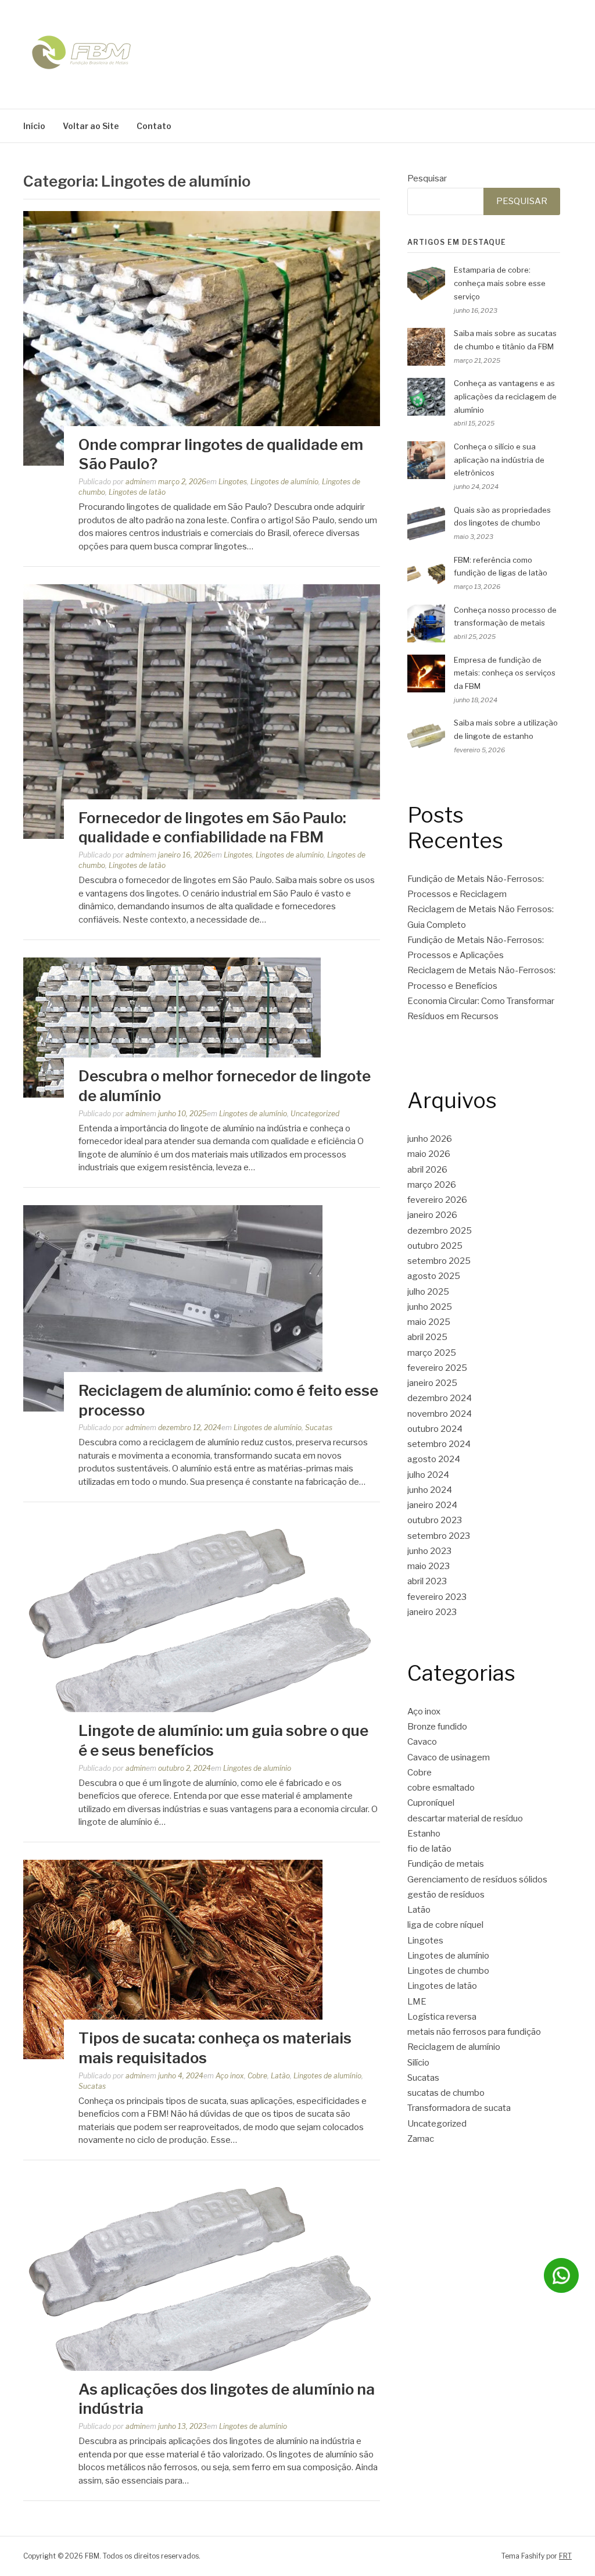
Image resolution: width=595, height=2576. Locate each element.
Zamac (421, 2139)
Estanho (424, 1834)
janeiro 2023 (432, 1612)
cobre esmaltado (441, 1788)
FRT (565, 2556)
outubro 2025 (435, 1246)
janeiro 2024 (432, 1505)
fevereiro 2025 (437, 1368)
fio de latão (429, 1849)
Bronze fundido (437, 1727)
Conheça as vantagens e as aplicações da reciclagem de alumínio (505, 396)
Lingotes (233, 482)
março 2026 (432, 1185)
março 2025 (432, 1353)
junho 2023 (429, 1551)
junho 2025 (430, 1307)
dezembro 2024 (440, 1398)
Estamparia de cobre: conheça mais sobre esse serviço (500, 283)
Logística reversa (442, 2017)
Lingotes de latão (137, 492)
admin (136, 482)
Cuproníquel (431, 1803)
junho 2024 (430, 1490)
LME (417, 2002)
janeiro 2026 (432, 1215)
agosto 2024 (434, 1459)
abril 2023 (427, 1581)
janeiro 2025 (432, 1383)
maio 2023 (429, 1566)
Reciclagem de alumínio (454, 2047)
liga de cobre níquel (445, 1925)
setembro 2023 (439, 1536)
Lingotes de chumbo (448, 1971)
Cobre (257, 2076)
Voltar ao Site (91, 126)
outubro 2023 (435, 1520)
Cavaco (422, 1742)
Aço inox (230, 2076)
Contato (154, 126)
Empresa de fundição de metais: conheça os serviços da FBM (505, 673)
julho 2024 (428, 1475)
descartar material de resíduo (465, 1818)
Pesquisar (427, 178)
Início (34, 126)
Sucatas (319, 1428)
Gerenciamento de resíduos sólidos (477, 1880)
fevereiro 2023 (437, 1597)
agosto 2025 (434, 1276)
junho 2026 (430, 1139)
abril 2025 (427, 1337)
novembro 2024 (440, 1414)
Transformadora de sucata (459, 2108)
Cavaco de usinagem (449, 1757)
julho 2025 (428, 1292)
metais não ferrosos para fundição (474, 2032)
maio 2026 (429, 1154)
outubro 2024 (435, 1429)
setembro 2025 (439, 1261)
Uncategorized (315, 1114)
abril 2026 (427, 1170)
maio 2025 (429, 1322)
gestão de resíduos (446, 1895)
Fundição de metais (446, 1864)
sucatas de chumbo (446, 2093)
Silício (418, 2063)
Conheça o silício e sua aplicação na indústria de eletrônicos (499, 460)
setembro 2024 (439, 1444)
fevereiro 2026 (437, 1200)
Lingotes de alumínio (284, 482)
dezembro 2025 (440, 1231)
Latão (280, 2076)
